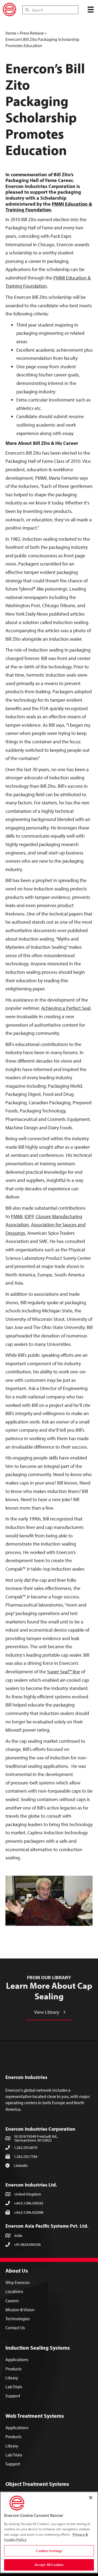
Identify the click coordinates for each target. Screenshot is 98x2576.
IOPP (29, 1216)
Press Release (32, 33)
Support (13, 2396)
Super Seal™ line (64, 1672)
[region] (49, 2532)
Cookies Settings (49, 2551)
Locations (14, 2291)
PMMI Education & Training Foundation (49, 207)
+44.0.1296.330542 (29, 2203)
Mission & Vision (20, 2310)
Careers (12, 2301)
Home (11, 33)
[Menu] (91, 10)
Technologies (18, 2319)
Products (13, 2369)
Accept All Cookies (49, 2565)
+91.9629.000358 (27, 2245)
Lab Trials (14, 2387)
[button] (49, 2012)
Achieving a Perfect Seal (66, 1008)
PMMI (17, 1216)
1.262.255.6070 (26, 2148)
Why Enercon (18, 2282)
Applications (17, 2359)
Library (12, 2378)
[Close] (91, 2498)
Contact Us (15, 2328)
